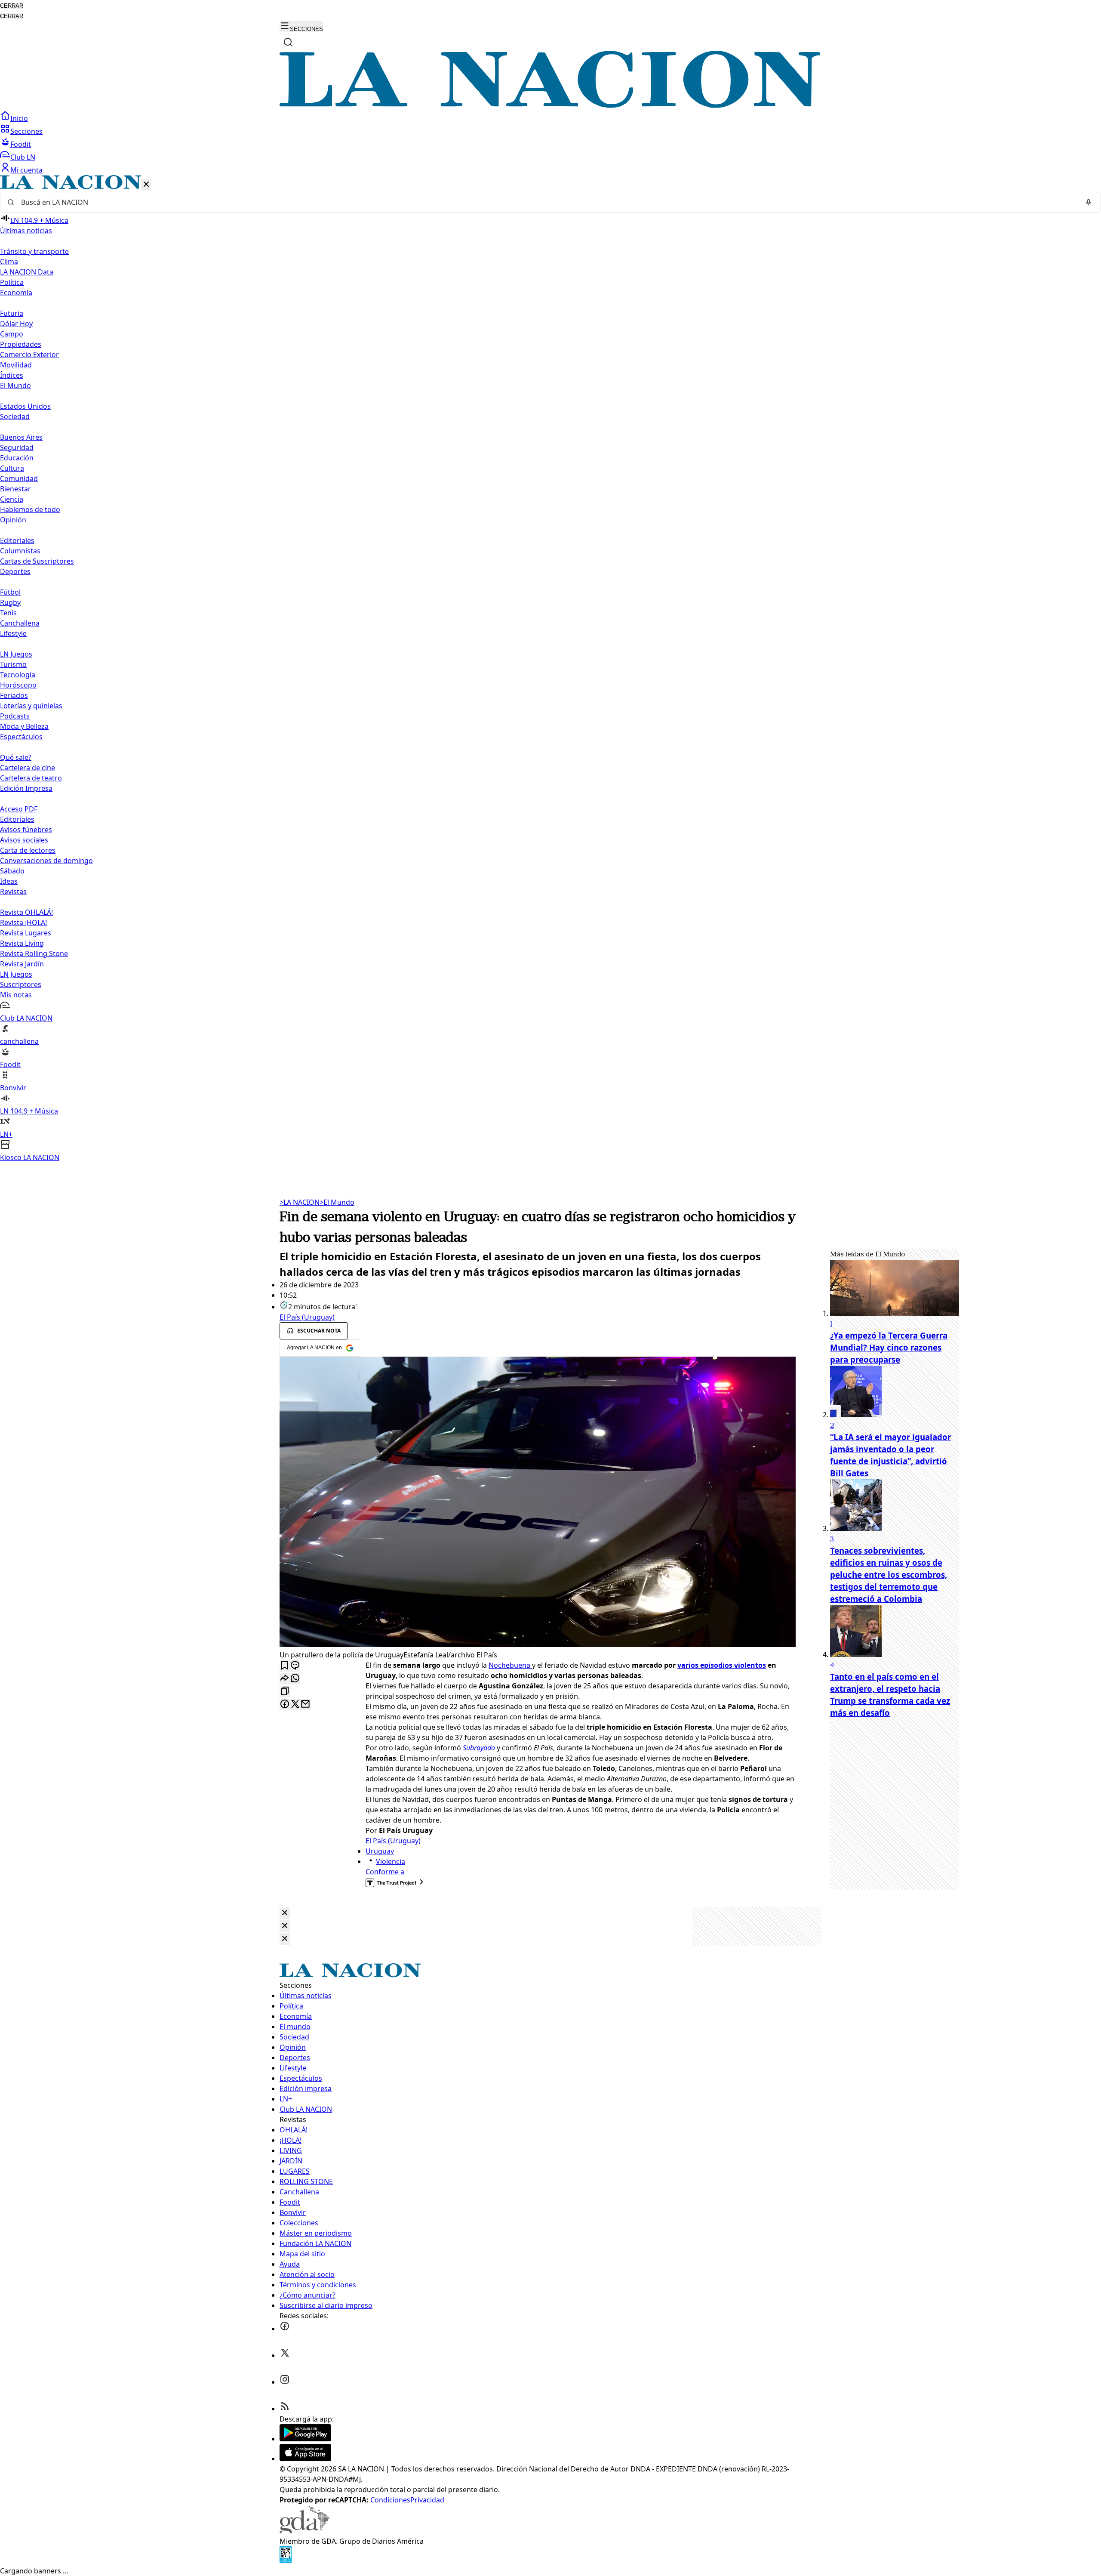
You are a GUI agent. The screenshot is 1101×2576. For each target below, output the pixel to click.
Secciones (26, 131)
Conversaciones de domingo (46, 861)
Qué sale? (16, 757)
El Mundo (337, 1202)
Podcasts (15, 716)
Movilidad (16, 365)
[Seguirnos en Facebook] (285, 2329)
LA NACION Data (27, 272)
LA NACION (300, 1202)
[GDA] (304, 2531)
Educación (17, 458)
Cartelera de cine (28, 768)
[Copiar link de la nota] (285, 1692)
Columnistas (20, 551)
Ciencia (12, 499)
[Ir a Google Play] (305, 2439)
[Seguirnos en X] (285, 2355)
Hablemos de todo (30, 509)
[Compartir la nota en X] (295, 1704)
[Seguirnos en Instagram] (285, 2382)
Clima (9, 262)
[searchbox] (547, 202)
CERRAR (12, 6)
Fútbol (10, 592)
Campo (12, 334)
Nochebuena (510, 1665)
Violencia (391, 1861)
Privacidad (427, 2500)
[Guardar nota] (285, 1666)
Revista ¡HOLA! (23, 922)
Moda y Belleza (24, 726)
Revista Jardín (22, 964)
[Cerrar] (146, 185)
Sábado (12, 871)
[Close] (285, 1913)
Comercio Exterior (29, 355)
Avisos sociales (24, 840)
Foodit (21, 144)
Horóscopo (18, 685)
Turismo (13, 664)
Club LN (23, 157)
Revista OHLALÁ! (26, 912)
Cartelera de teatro (31, 778)
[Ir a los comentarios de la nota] (295, 1666)
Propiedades (21, 344)
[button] (550, 669)
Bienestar (15, 489)
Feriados (14, 695)
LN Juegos (16, 654)
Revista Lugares (26, 933)
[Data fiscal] (286, 2561)
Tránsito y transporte (34, 251)
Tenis (8, 613)
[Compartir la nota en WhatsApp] (295, 1679)
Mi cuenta (26, 170)
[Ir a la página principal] (550, 105)
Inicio (19, 118)
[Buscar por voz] (1089, 202)
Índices (12, 375)
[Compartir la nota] (285, 1679)
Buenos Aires (21, 437)
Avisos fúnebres (26, 830)
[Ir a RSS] (285, 2409)
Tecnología (18, 675)
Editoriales (17, 540)
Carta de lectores (28, 850)
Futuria (12, 313)
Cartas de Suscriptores (37, 561)
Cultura (12, 468)
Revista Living (22, 943)
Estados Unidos (25, 406)
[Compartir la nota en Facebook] (285, 1704)
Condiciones (390, 2500)
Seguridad (17, 447)
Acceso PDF (19, 809)
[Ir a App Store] (305, 2459)
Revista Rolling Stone (34, 953)
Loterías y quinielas (31, 706)
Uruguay (380, 1851)
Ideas (9, 881)
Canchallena (20, 623)
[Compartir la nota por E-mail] (305, 1704)
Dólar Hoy (16, 324)
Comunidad (19, 478)
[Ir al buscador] (288, 42)
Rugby (10, 602)
